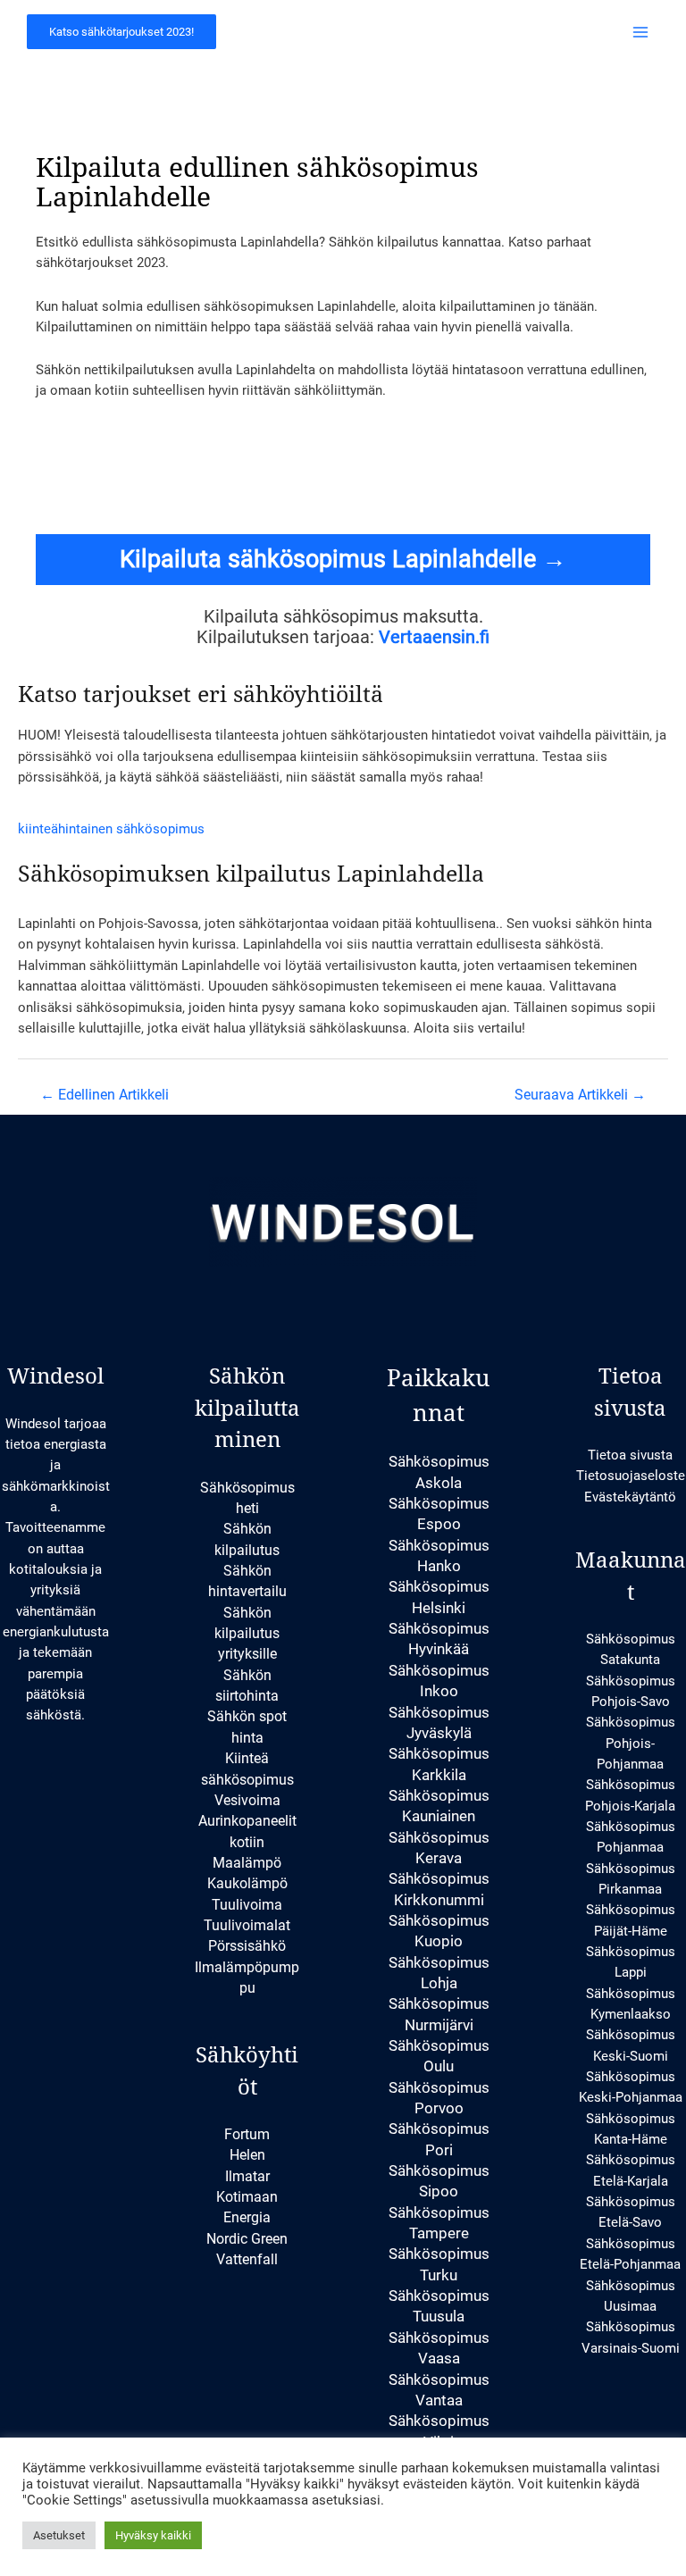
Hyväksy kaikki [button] (153, 2535)
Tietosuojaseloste (631, 1476)
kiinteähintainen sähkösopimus (111, 829)
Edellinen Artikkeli (105, 1095)
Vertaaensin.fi (434, 637)
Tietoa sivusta (630, 1455)
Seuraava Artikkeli (580, 1095)
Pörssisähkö (247, 1946)
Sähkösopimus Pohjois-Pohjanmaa (631, 1743)
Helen (247, 2155)
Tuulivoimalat (247, 1925)
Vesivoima (247, 1800)
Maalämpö (247, 1863)
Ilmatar (247, 2176)
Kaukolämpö (247, 1883)
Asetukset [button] (59, 2535)
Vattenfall (247, 2259)
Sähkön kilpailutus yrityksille (247, 1634)
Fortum (247, 2134)
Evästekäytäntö (630, 1497)
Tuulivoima (247, 1905)
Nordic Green (247, 2239)
